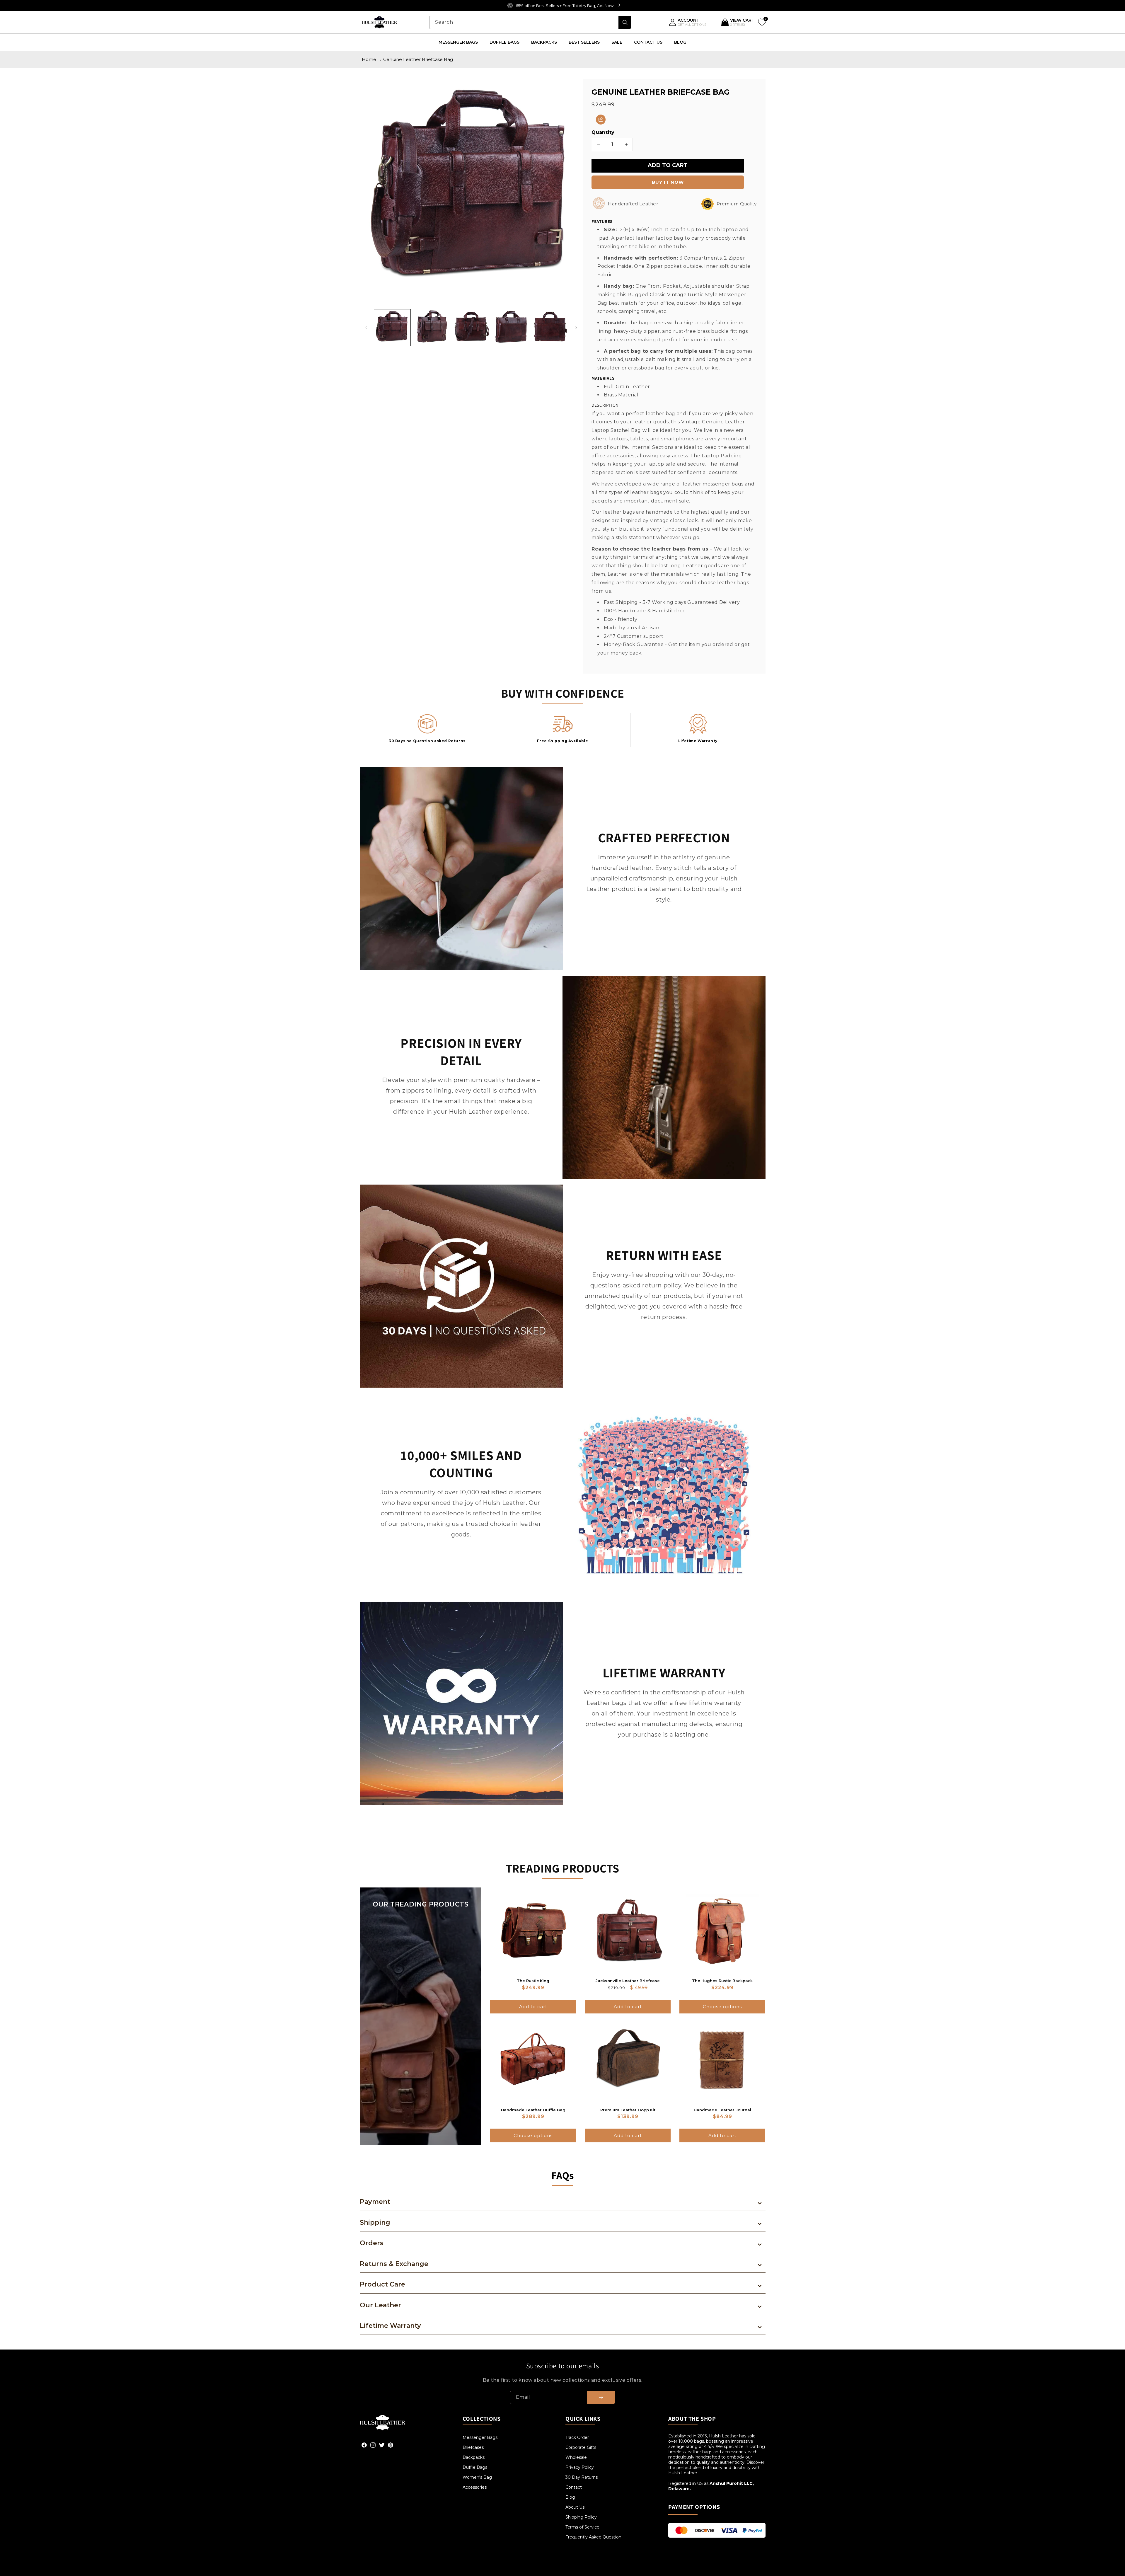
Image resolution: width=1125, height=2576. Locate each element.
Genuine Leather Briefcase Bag (418, 59)
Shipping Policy (581, 2517)
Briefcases (473, 2447)
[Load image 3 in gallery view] (471, 328)
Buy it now (668, 182)
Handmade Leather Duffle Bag (533, 2110)
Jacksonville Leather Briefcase (628, 1981)
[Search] (625, 22)
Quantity (603, 132)
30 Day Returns (582, 2477)
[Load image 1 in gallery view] (392, 328)
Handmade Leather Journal (722, 2110)
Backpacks (474, 2457)
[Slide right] (576, 328)
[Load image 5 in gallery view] (550, 328)
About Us (575, 2507)
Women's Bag (477, 2477)
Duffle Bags (475, 2467)
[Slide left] (366, 328)
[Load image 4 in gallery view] (511, 328)
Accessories (475, 2487)
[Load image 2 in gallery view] (432, 328)
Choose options (722, 2007)
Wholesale (576, 2457)
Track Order (577, 2437)
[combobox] (530, 22)
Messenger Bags (480, 2437)
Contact (574, 2487)
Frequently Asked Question (593, 2537)
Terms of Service (582, 2527)
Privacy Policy (580, 2467)
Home (369, 59)
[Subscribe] (601, 2397)
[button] (601, 120)
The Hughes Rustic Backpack (722, 1981)
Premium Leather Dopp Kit (628, 2110)
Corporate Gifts (581, 2447)
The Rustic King (533, 1981)
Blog (570, 2497)
